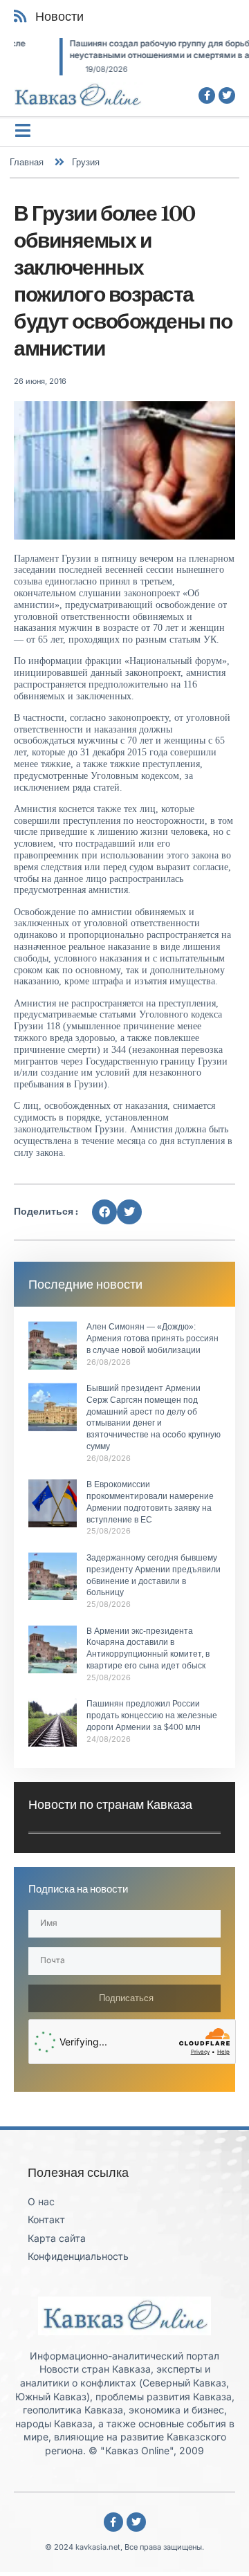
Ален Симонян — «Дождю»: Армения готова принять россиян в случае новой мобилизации (153, 1338)
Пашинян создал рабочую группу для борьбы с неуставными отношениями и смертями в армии (125, 49)
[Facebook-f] (207, 95)
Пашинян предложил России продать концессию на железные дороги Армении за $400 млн (152, 1715)
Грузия (86, 162)
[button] (104, 1212)
